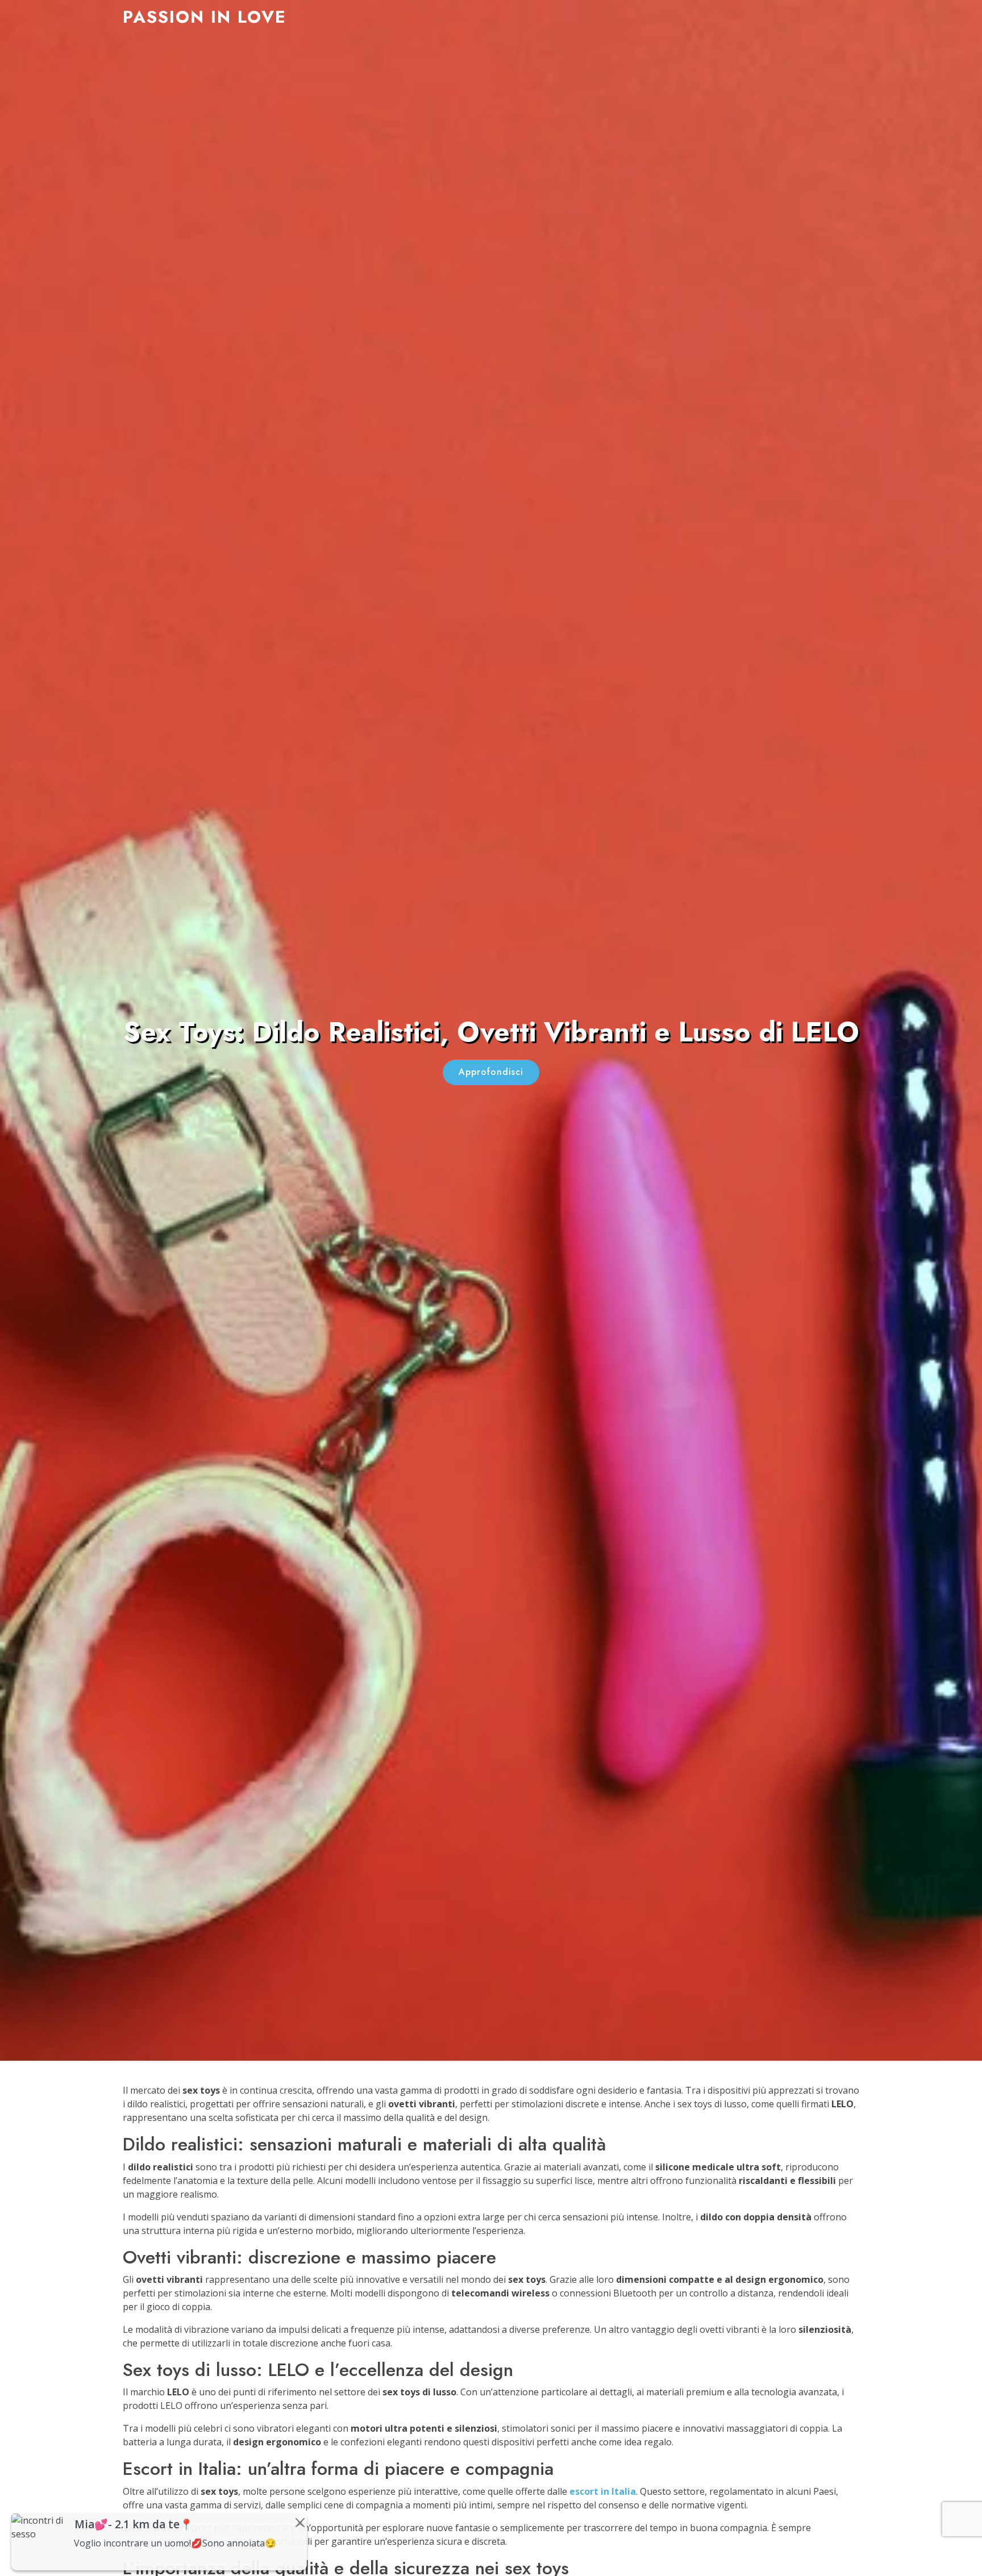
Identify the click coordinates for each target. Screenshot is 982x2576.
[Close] (300, 2523)
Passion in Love (205, 17)
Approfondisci (491, 1072)
